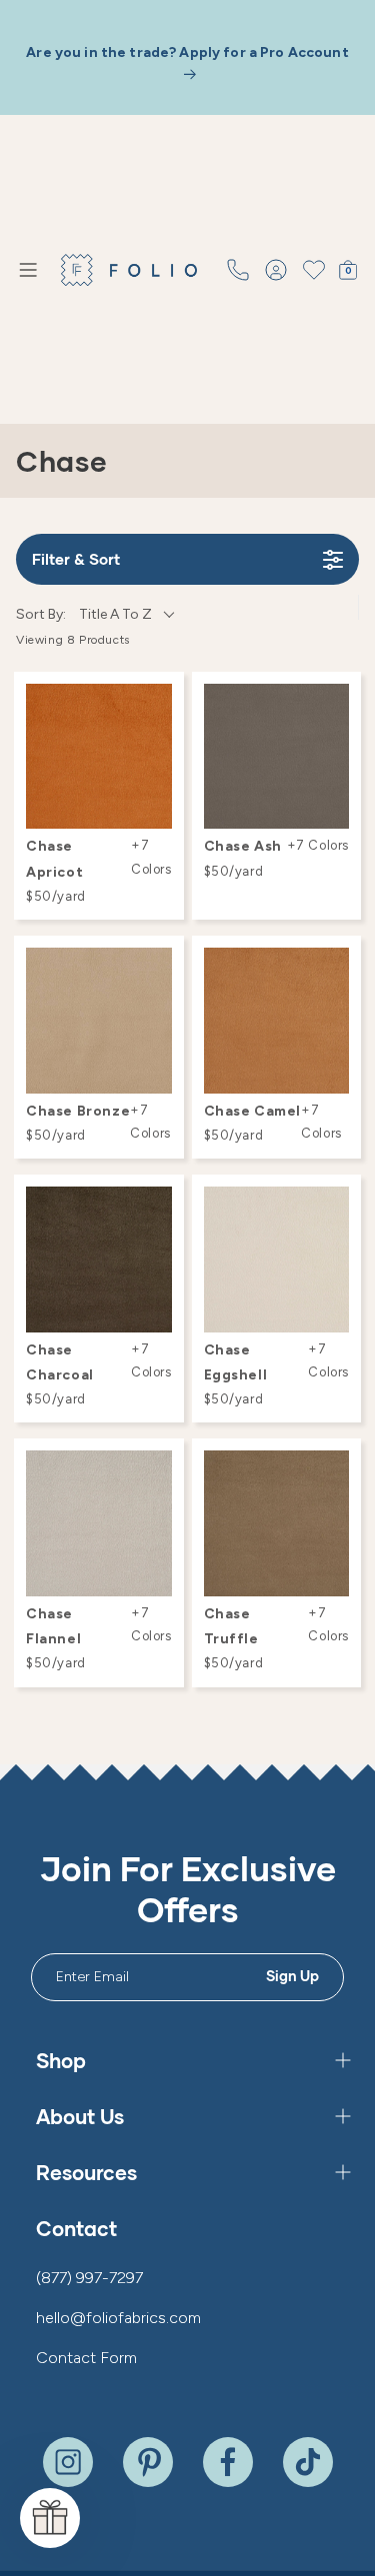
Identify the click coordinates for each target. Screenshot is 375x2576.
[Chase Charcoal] (99, 1260)
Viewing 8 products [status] (73, 640)
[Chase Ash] (277, 757)
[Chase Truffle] (277, 1523)
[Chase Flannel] (99, 1523)
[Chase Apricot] (99, 757)
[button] (28, 270)
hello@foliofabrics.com (118, 2318)
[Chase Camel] (277, 1021)
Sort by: (84, 614)
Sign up (293, 1976)
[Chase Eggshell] (277, 1260)
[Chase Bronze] (99, 1021)
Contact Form (86, 2358)
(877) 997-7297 (89, 2278)
